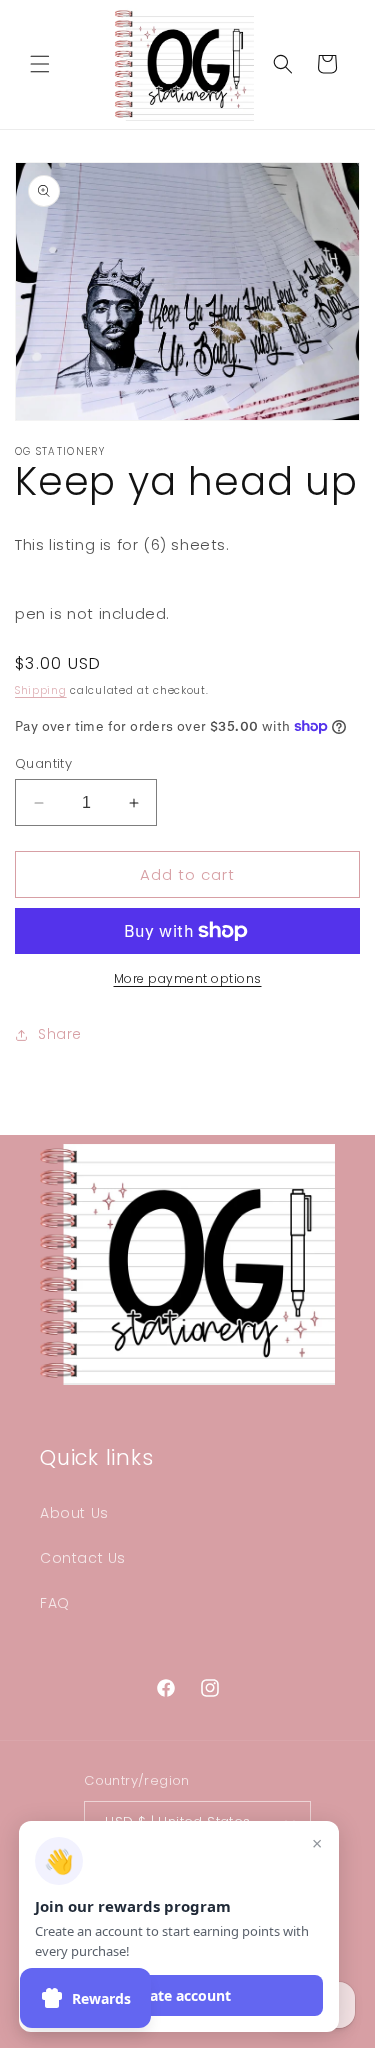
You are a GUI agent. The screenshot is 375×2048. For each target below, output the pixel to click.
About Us (74, 1513)
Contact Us (83, 1558)
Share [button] (60, 1034)
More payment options (188, 978)
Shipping (41, 690)
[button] (40, 64)
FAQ (55, 1603)
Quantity (43, 763)
